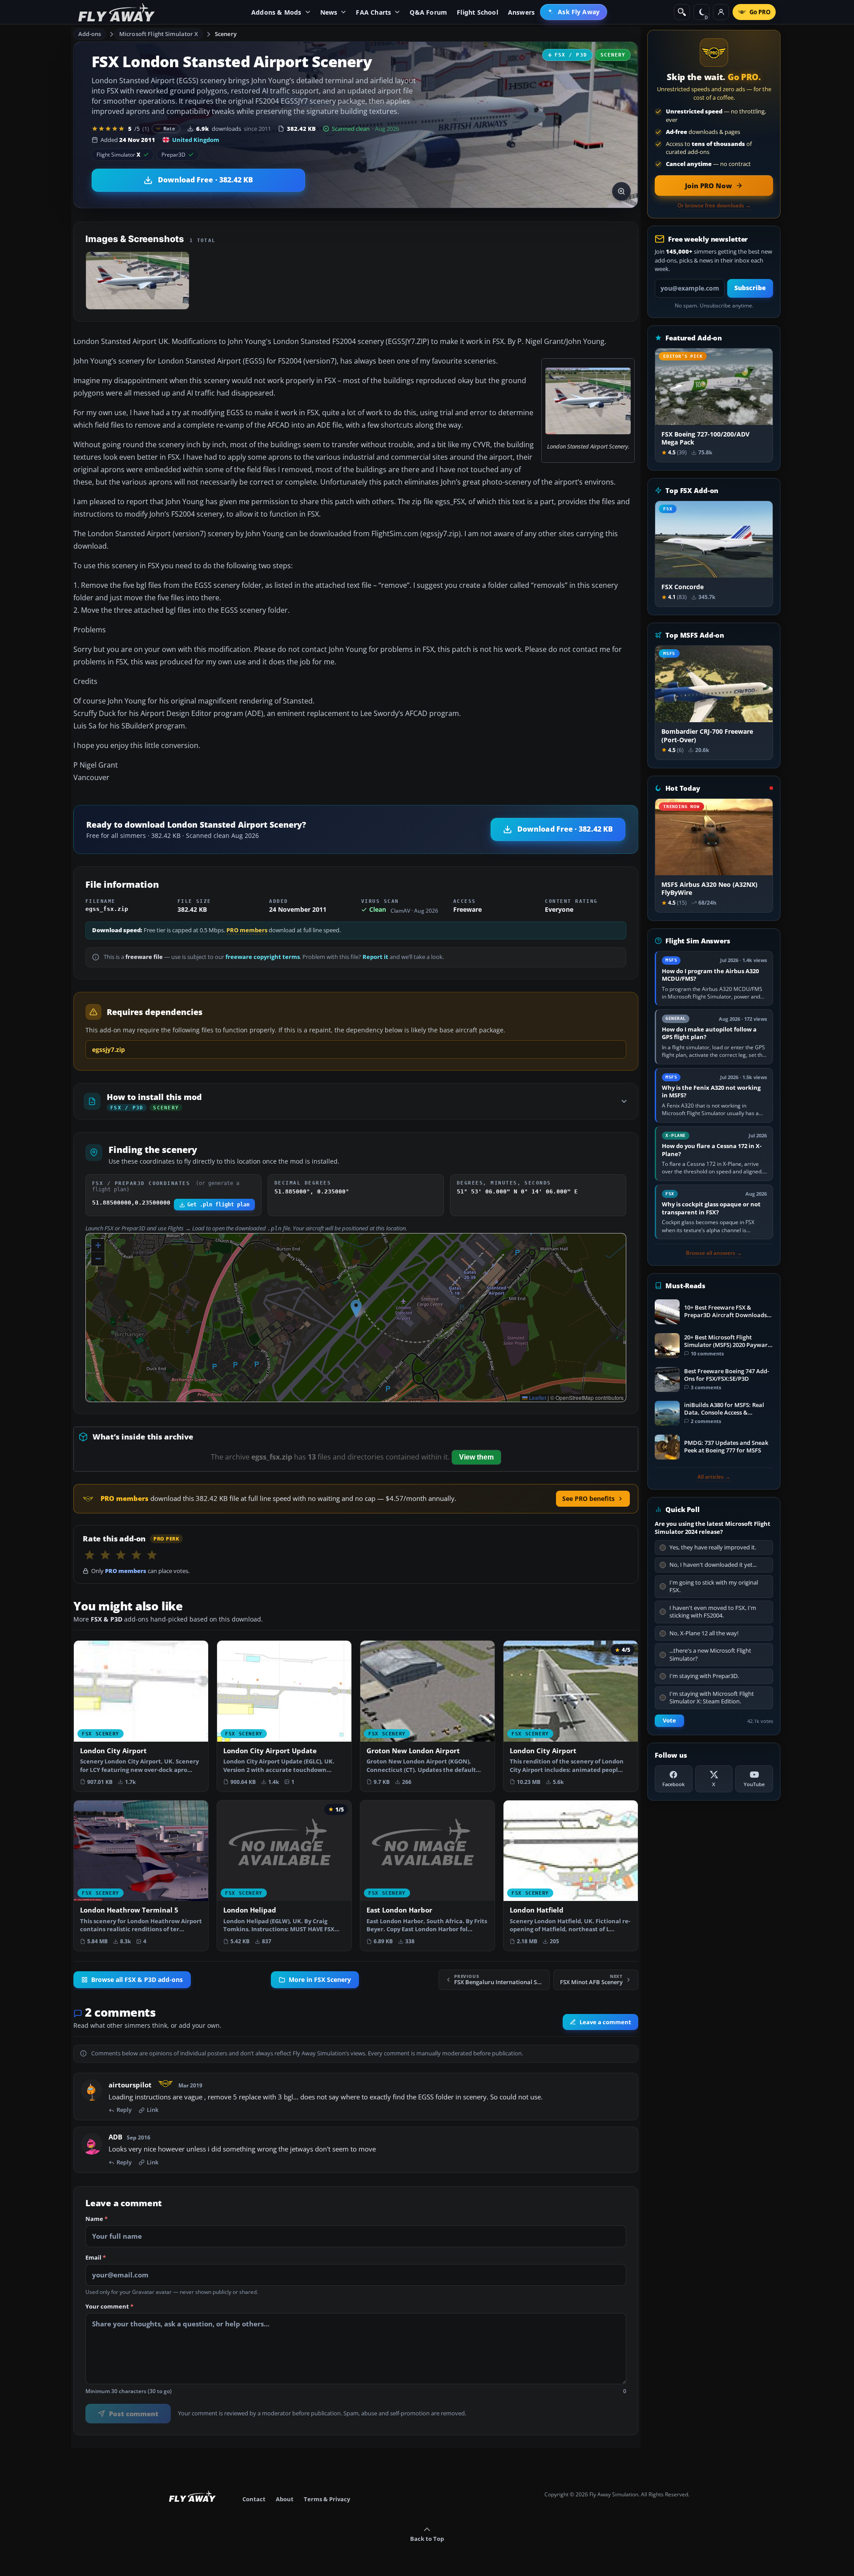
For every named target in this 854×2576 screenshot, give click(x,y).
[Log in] (721, 12)
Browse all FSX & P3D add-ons (137, 1980)
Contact (254, 2499)
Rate (169, 128)
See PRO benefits (588, 1498)
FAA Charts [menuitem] (373, 12)
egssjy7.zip (109, 1049)
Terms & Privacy (327, 2499)
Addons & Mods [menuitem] (276, 12)
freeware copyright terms (263, 957)
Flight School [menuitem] (477, 12)
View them (476, 1457)
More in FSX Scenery (320, 1980)
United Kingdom (196, 140)
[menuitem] (574, 12)
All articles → (714, 1477)
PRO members (247, 930)
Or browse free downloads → (714, 206)
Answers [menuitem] (521, 12)
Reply (124, 2110)
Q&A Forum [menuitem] (428, 12)
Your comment (109, 2307)
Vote (669, 1721)
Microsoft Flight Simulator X (159, 34)
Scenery (226, 34)
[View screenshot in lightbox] (621, 191)
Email (96, 2258)
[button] (356, 1308)
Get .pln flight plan (218, 1205)
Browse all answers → (714, 1253)
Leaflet (537, 1398)
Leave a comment (605, 2022)
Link (153, 2110)
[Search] (682, 12)
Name (97, 2219)
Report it (375, 957)
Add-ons (90, 34)
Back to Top (427, 2539)
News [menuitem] (329, 12)
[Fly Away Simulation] (117, 12)
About (285, 2499)
